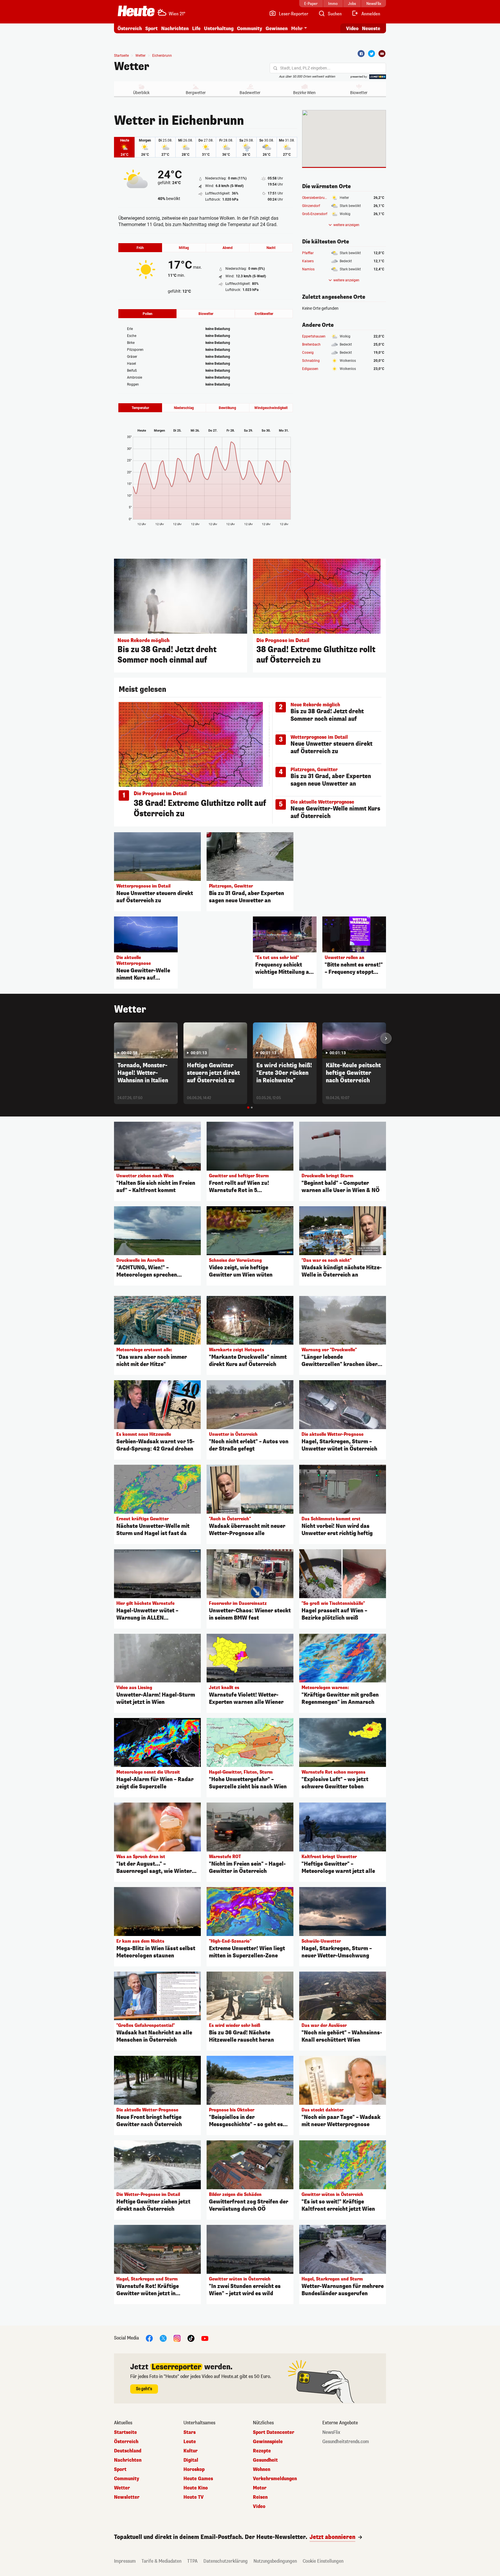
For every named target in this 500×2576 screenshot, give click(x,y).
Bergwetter (196, 93)
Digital (191, 2460)
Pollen (148, 314)
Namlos (308, 269)
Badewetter (250, 93)
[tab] (248, 1108)
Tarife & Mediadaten (161, 2561)
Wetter (132, 67)
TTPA (192, 2561)
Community (250, 29)
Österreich (130, 29)
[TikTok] (191, 2338)
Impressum (125, 2561)
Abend (228, 248)
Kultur (191, 2451)
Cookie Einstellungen (323, 2561)
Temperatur (140, 408)
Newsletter (127, 2497)
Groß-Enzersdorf (315, 214)
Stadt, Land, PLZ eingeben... (305, 68)
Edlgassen (310, 369)
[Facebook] (361, 54)
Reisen (260, 2497)
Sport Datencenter (274, 2432)
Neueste (371, 29)
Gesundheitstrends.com (346, 2442)
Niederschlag (184, 408)
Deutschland (128, 2451)
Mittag (184, 248)
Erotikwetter (264, 314)
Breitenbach (311, 344)
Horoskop (194, 2469)
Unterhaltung (219, 29)
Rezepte (262, 2451)
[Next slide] (386, 1038)
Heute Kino (196, 2488)
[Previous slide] (114, 1038)
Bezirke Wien (304, 93)
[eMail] (382, 54)
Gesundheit (265, 2460)
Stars (190, 2432)
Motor (260, 2488)
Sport (151, 29)
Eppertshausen (314, 336)
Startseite (121, 56)
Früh (140, 248)
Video (352, 29)
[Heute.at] (136, 11)
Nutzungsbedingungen (275, 2561)
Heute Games (198, 2479)
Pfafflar (308, 253)
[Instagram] (177, 2338)
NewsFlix (331, 2432)
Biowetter (359, 93)
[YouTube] (205, 2338)
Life (196, 29)
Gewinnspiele (268, 2442)
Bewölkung (227, 408)
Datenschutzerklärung (226, 2561)
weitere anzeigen (346, 225)
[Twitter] (372, 54)
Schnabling (311, 361)
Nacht (271, 248)
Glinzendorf (311, 206)
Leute (190, 2442)
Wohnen (262, 2469)
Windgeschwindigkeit (271, 408)
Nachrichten (128, 2460)
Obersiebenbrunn (315, 198)
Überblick (141, 93)
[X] (163, 2338)
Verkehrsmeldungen (275, 2479)
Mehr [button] (297, 29)
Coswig (308, 353)
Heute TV (194, 2497)
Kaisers (308, 261)
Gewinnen (277, 29)
